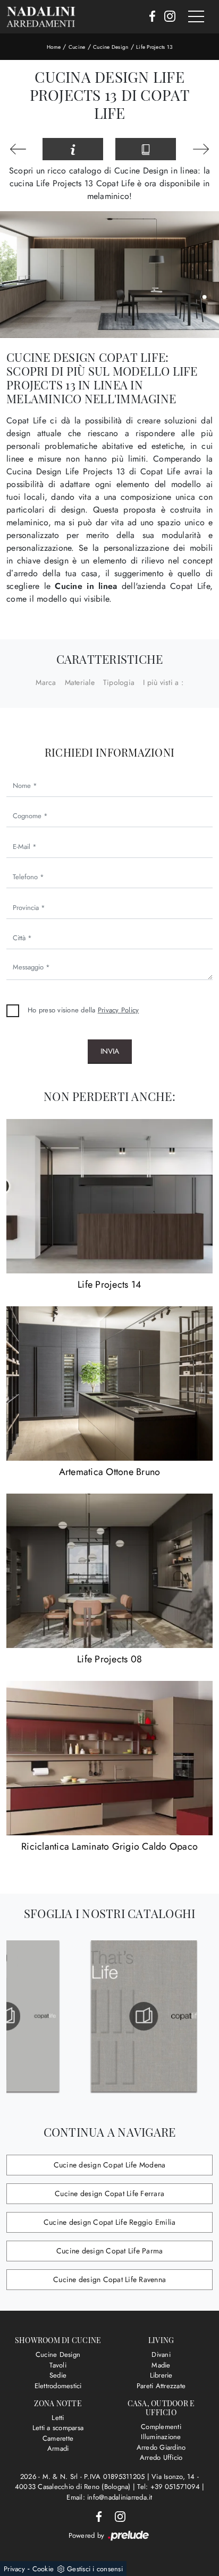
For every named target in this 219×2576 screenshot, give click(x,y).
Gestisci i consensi (95, 2569)
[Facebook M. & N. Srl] (149, 17)
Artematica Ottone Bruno (110, 1472)
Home (54, 47)
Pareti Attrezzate (161, 2386)
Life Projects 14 (109, 1285)
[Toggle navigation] (196, 17)
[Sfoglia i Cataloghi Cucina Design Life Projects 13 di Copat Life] (146, 149)
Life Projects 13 (154, 47)
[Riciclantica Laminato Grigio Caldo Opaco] (109, 1758)
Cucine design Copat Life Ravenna (109, 2279)
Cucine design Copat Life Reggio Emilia (110, 2222)
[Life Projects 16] (201, 149)
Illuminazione (161, 2437)
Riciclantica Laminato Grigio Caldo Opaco (109, 1846)
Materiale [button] (80, 682)
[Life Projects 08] (109, 1571)
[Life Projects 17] (18, 149)
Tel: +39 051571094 (170, 2487)
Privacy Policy (119, 1010)
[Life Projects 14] (109, 1196)
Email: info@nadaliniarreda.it (109, 2497)
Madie (161, 2365)
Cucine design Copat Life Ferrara (109, 2193)
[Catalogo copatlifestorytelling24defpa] (75, 2016)
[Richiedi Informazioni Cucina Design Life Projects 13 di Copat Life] (73, 149)
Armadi (58, 2448)
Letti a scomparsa (58, 2428)
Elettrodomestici (58, 2386)
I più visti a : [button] (163, 682)
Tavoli (58, 2365)
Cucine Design (111, 47)
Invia (110, 1051)
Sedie (58, 2375)
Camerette (58, 2438)
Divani (161, 2354)
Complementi (161, 2427)
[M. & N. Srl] (41, 17)
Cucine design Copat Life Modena (110, 2165)
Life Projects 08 (109, 1659)
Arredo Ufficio (161, 2457)
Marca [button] (46, 682)
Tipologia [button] (119, 682)
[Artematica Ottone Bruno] (109, 1384)
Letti (58, 2418)
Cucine (77, 47)
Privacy (14, 2569)
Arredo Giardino (161, 2447)
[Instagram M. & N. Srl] (167, 17)
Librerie (161, 2375)
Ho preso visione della (83, 1010)
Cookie (43, 2569)
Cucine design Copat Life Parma (110, 2251)
